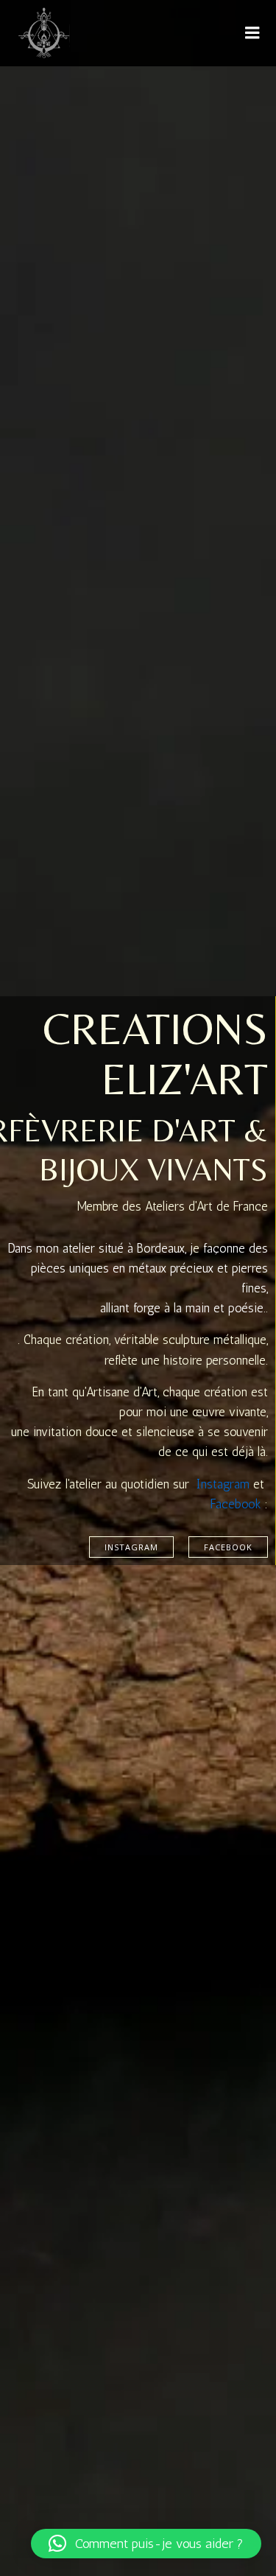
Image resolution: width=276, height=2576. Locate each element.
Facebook (236, 1504)
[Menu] (252, 33)
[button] (146, 2544)
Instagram (223, 1484)
